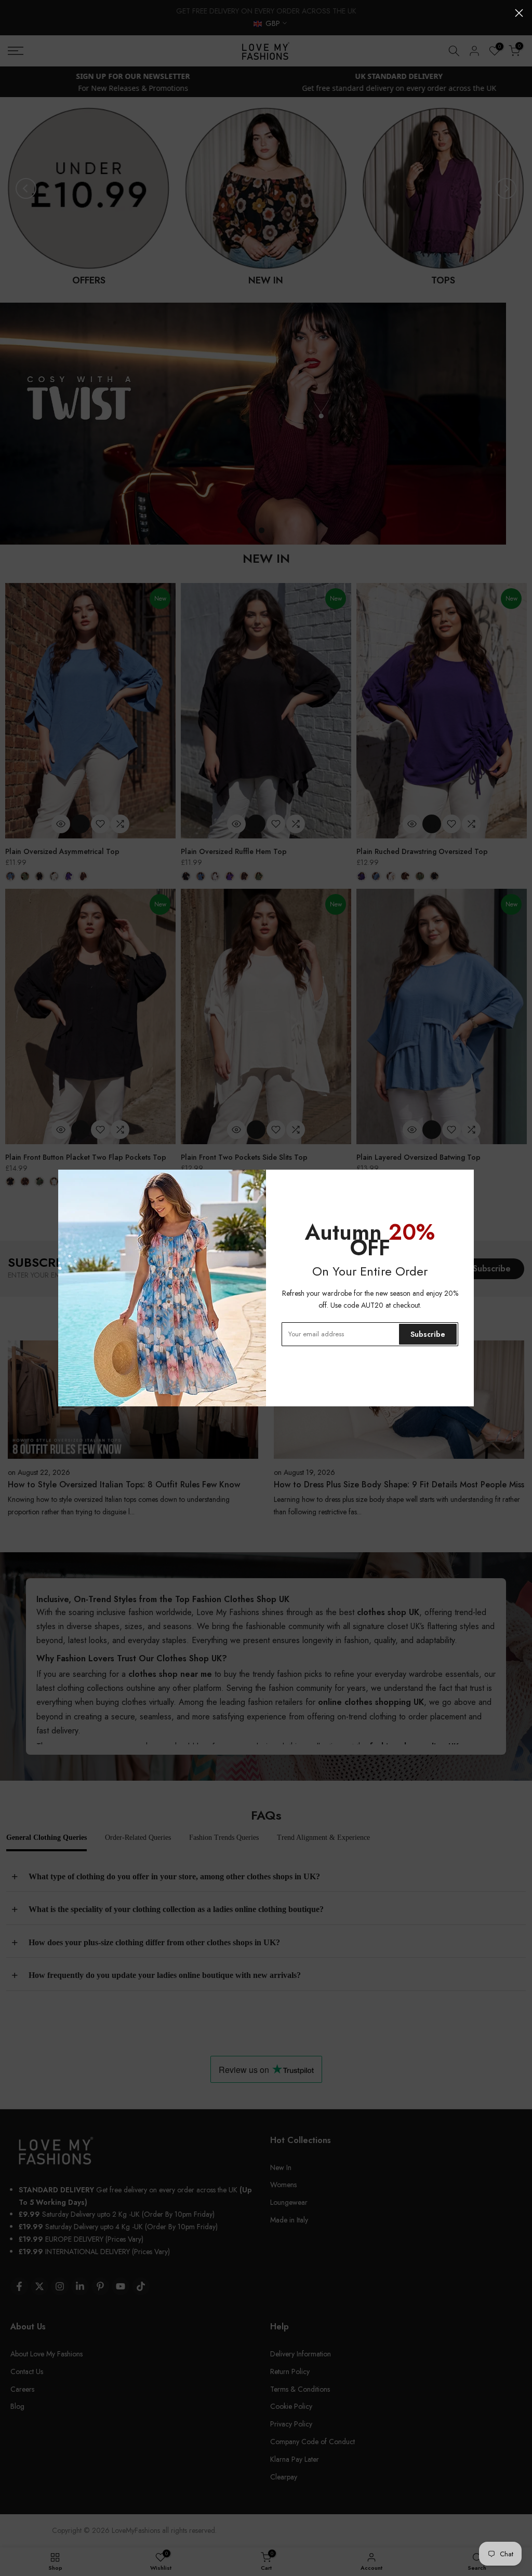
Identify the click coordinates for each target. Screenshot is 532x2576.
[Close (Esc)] (519, 13)
